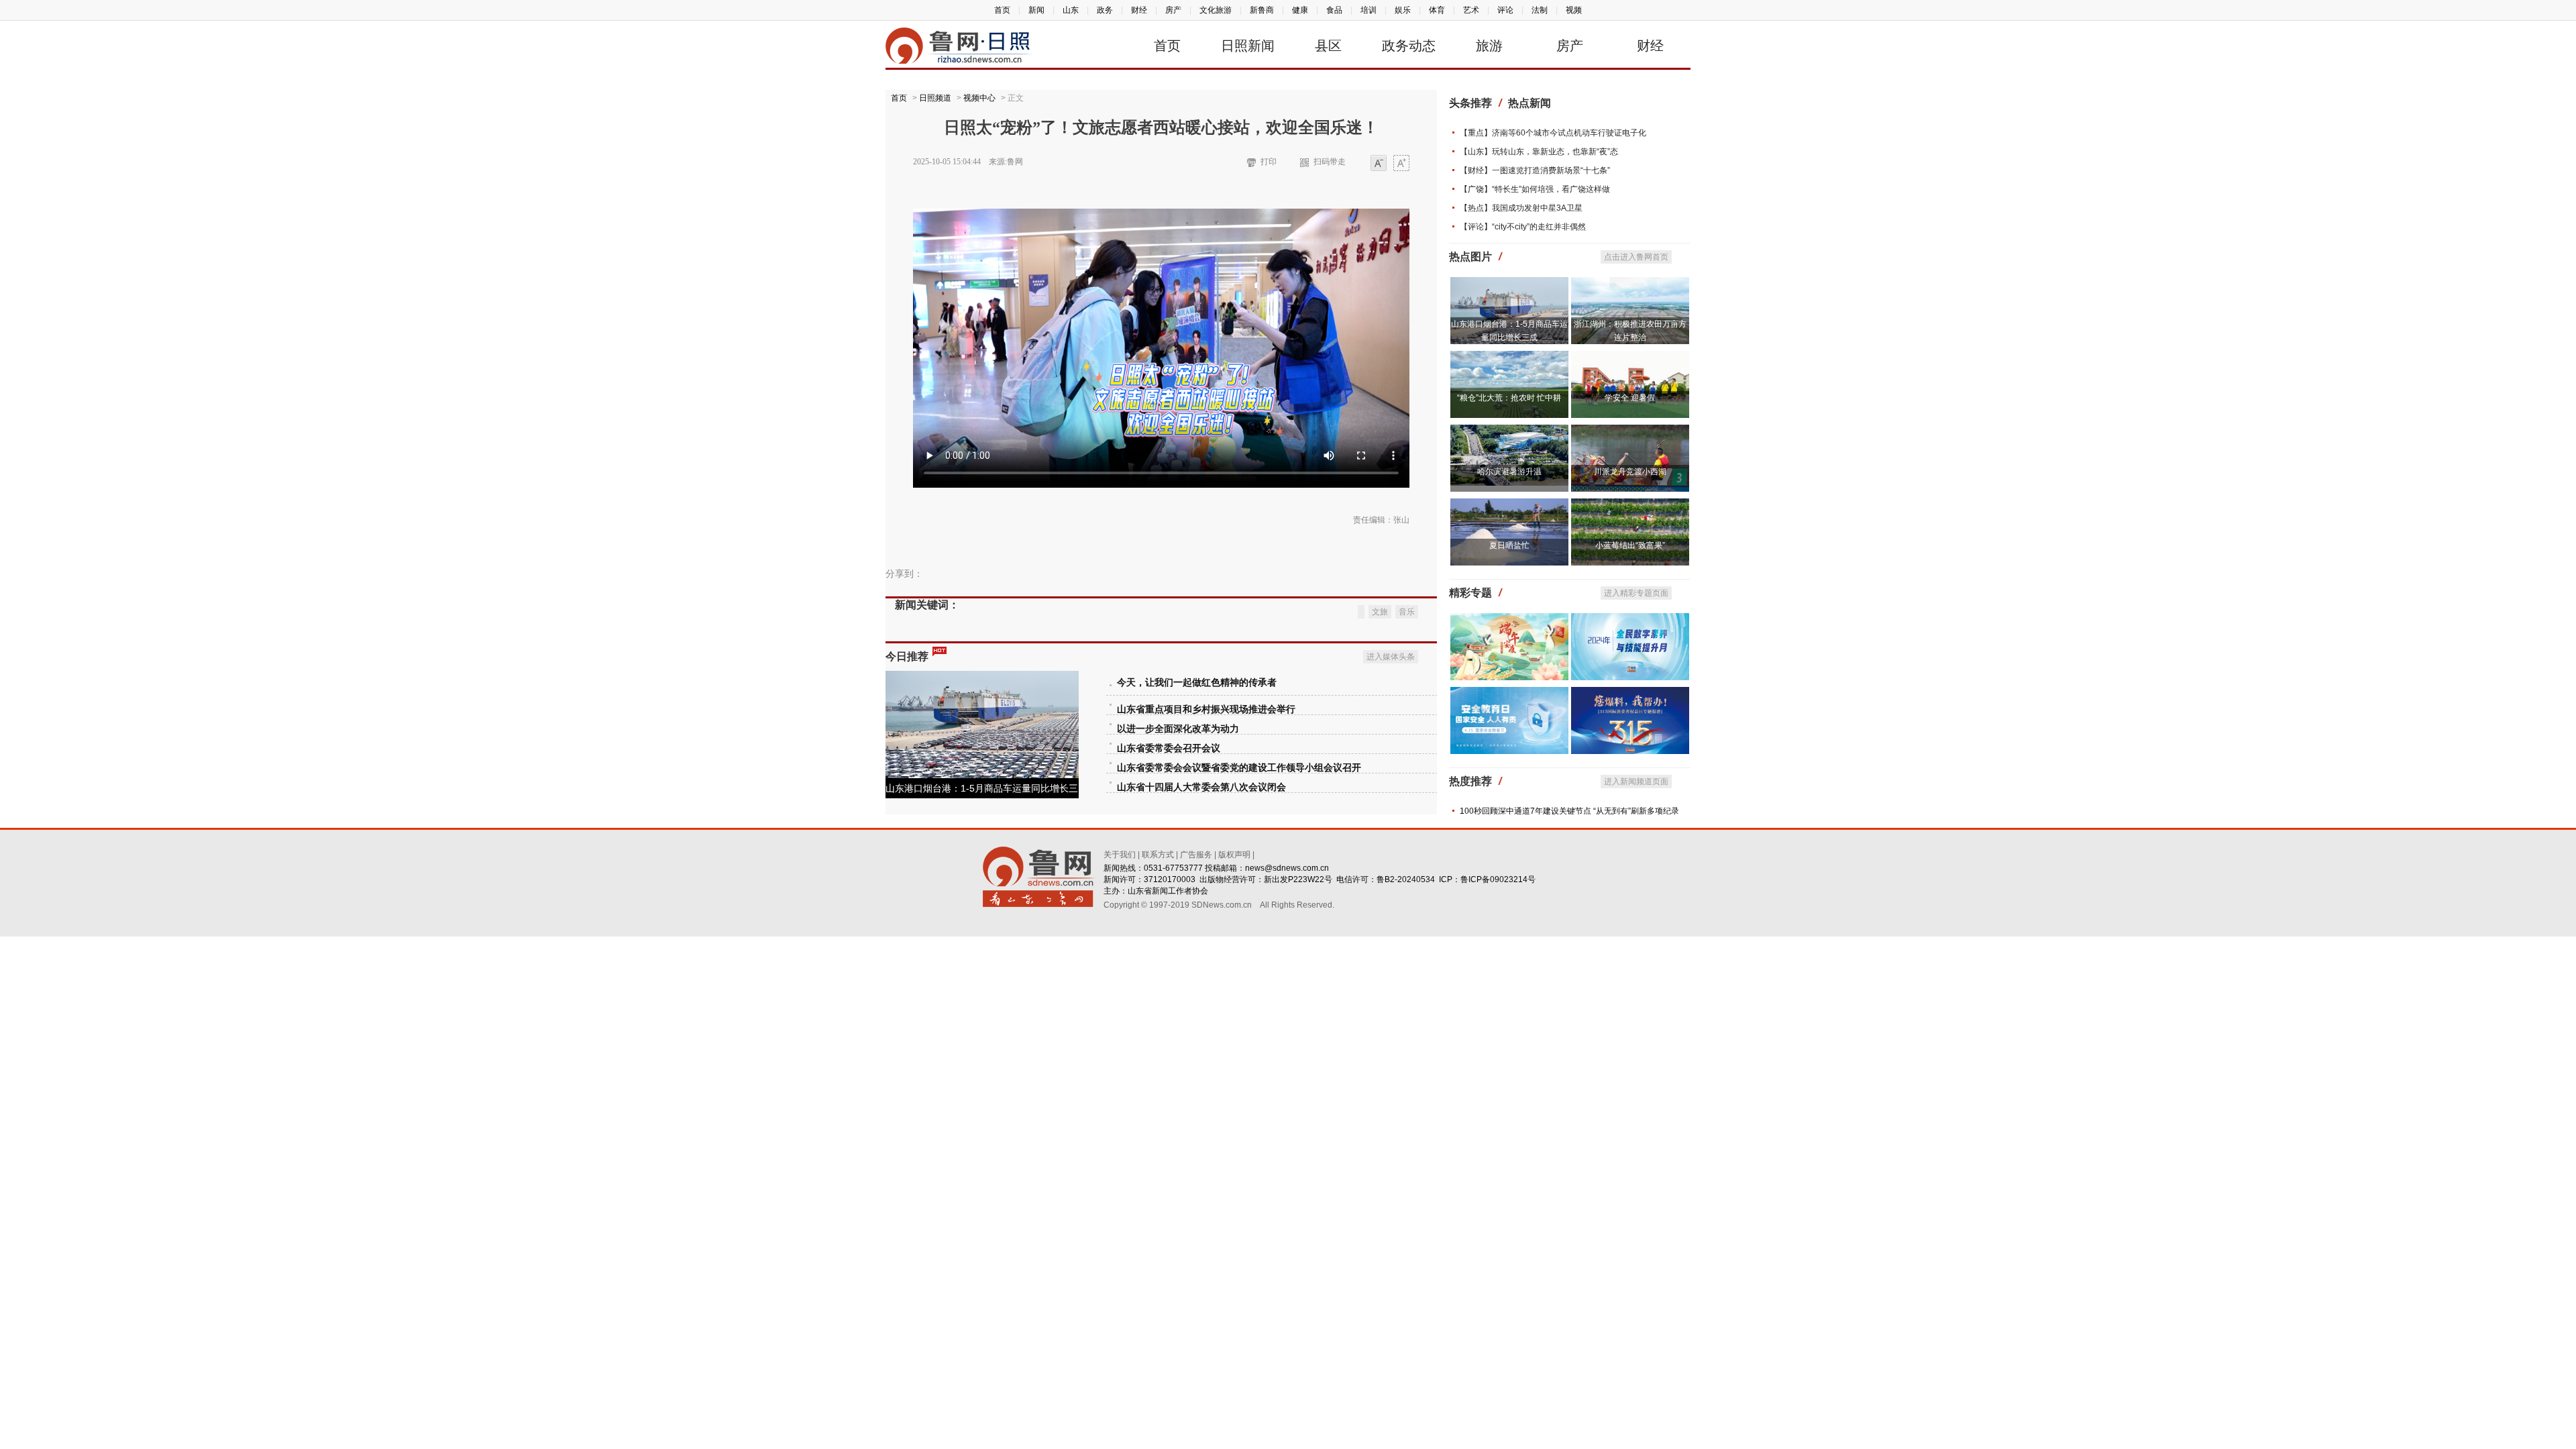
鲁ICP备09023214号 (1498, 879)
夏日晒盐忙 (1509, 545)
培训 (1368, 10)
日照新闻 (1248, 46)
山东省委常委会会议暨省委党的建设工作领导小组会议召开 (1239, 768)
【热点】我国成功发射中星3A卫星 (1521, 208)
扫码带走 (1330, 162)
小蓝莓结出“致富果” (1630, 545)
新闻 (1036, 10)
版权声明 (1234, 855)
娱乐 (1403, 10)
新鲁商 (1262, 10)
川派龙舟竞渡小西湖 (1630, 472)
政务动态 (1409, 46)
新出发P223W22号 (1298, 879)
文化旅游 (1216, 10)
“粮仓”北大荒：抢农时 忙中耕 (1509, 398)
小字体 (1379, 164)
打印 (1269, 162)
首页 (1002, 10)
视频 (1574, 10)
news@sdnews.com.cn (1287, 868)
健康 (1300, 10)
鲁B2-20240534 (1406, 879)
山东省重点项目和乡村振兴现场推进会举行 (1206, 709)
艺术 (1471, 10)
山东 (1071, 10)
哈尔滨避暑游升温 (1509, 472)
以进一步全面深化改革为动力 (1178, 729)
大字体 (1401, 164)
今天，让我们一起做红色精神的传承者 (1197, 683)
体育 (1437, 10)
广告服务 (1196, 855)
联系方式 (1158, 855)
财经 (1139, 10)
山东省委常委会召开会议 (1169, 748)
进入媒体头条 (1391, 657)
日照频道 (935, 98)
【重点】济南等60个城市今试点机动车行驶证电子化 (1553, 133)
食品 (1334, 10)
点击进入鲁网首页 (1636, 257)
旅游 (1489, 46)
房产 (1173, 10)
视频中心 (979, 98)
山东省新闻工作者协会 (1168, 891)
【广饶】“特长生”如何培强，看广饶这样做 (1535, 189)
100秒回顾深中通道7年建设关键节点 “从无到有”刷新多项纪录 (1569, 811)
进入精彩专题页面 (1636, 593)
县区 (1328, 46)
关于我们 (1120, 855)
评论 (1505, 10)
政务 (1105, 10)
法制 (1540, 10)
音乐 (1407, 612)
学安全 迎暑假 (1630, 398)
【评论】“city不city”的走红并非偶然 (1523, 227)
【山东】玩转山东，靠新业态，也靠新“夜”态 (1539, 152)
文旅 (1380, 612)
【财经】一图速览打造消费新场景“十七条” (1535, 170)
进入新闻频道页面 (1636, 782)
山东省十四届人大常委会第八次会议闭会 (1201, 787)
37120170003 (1170, 879)
